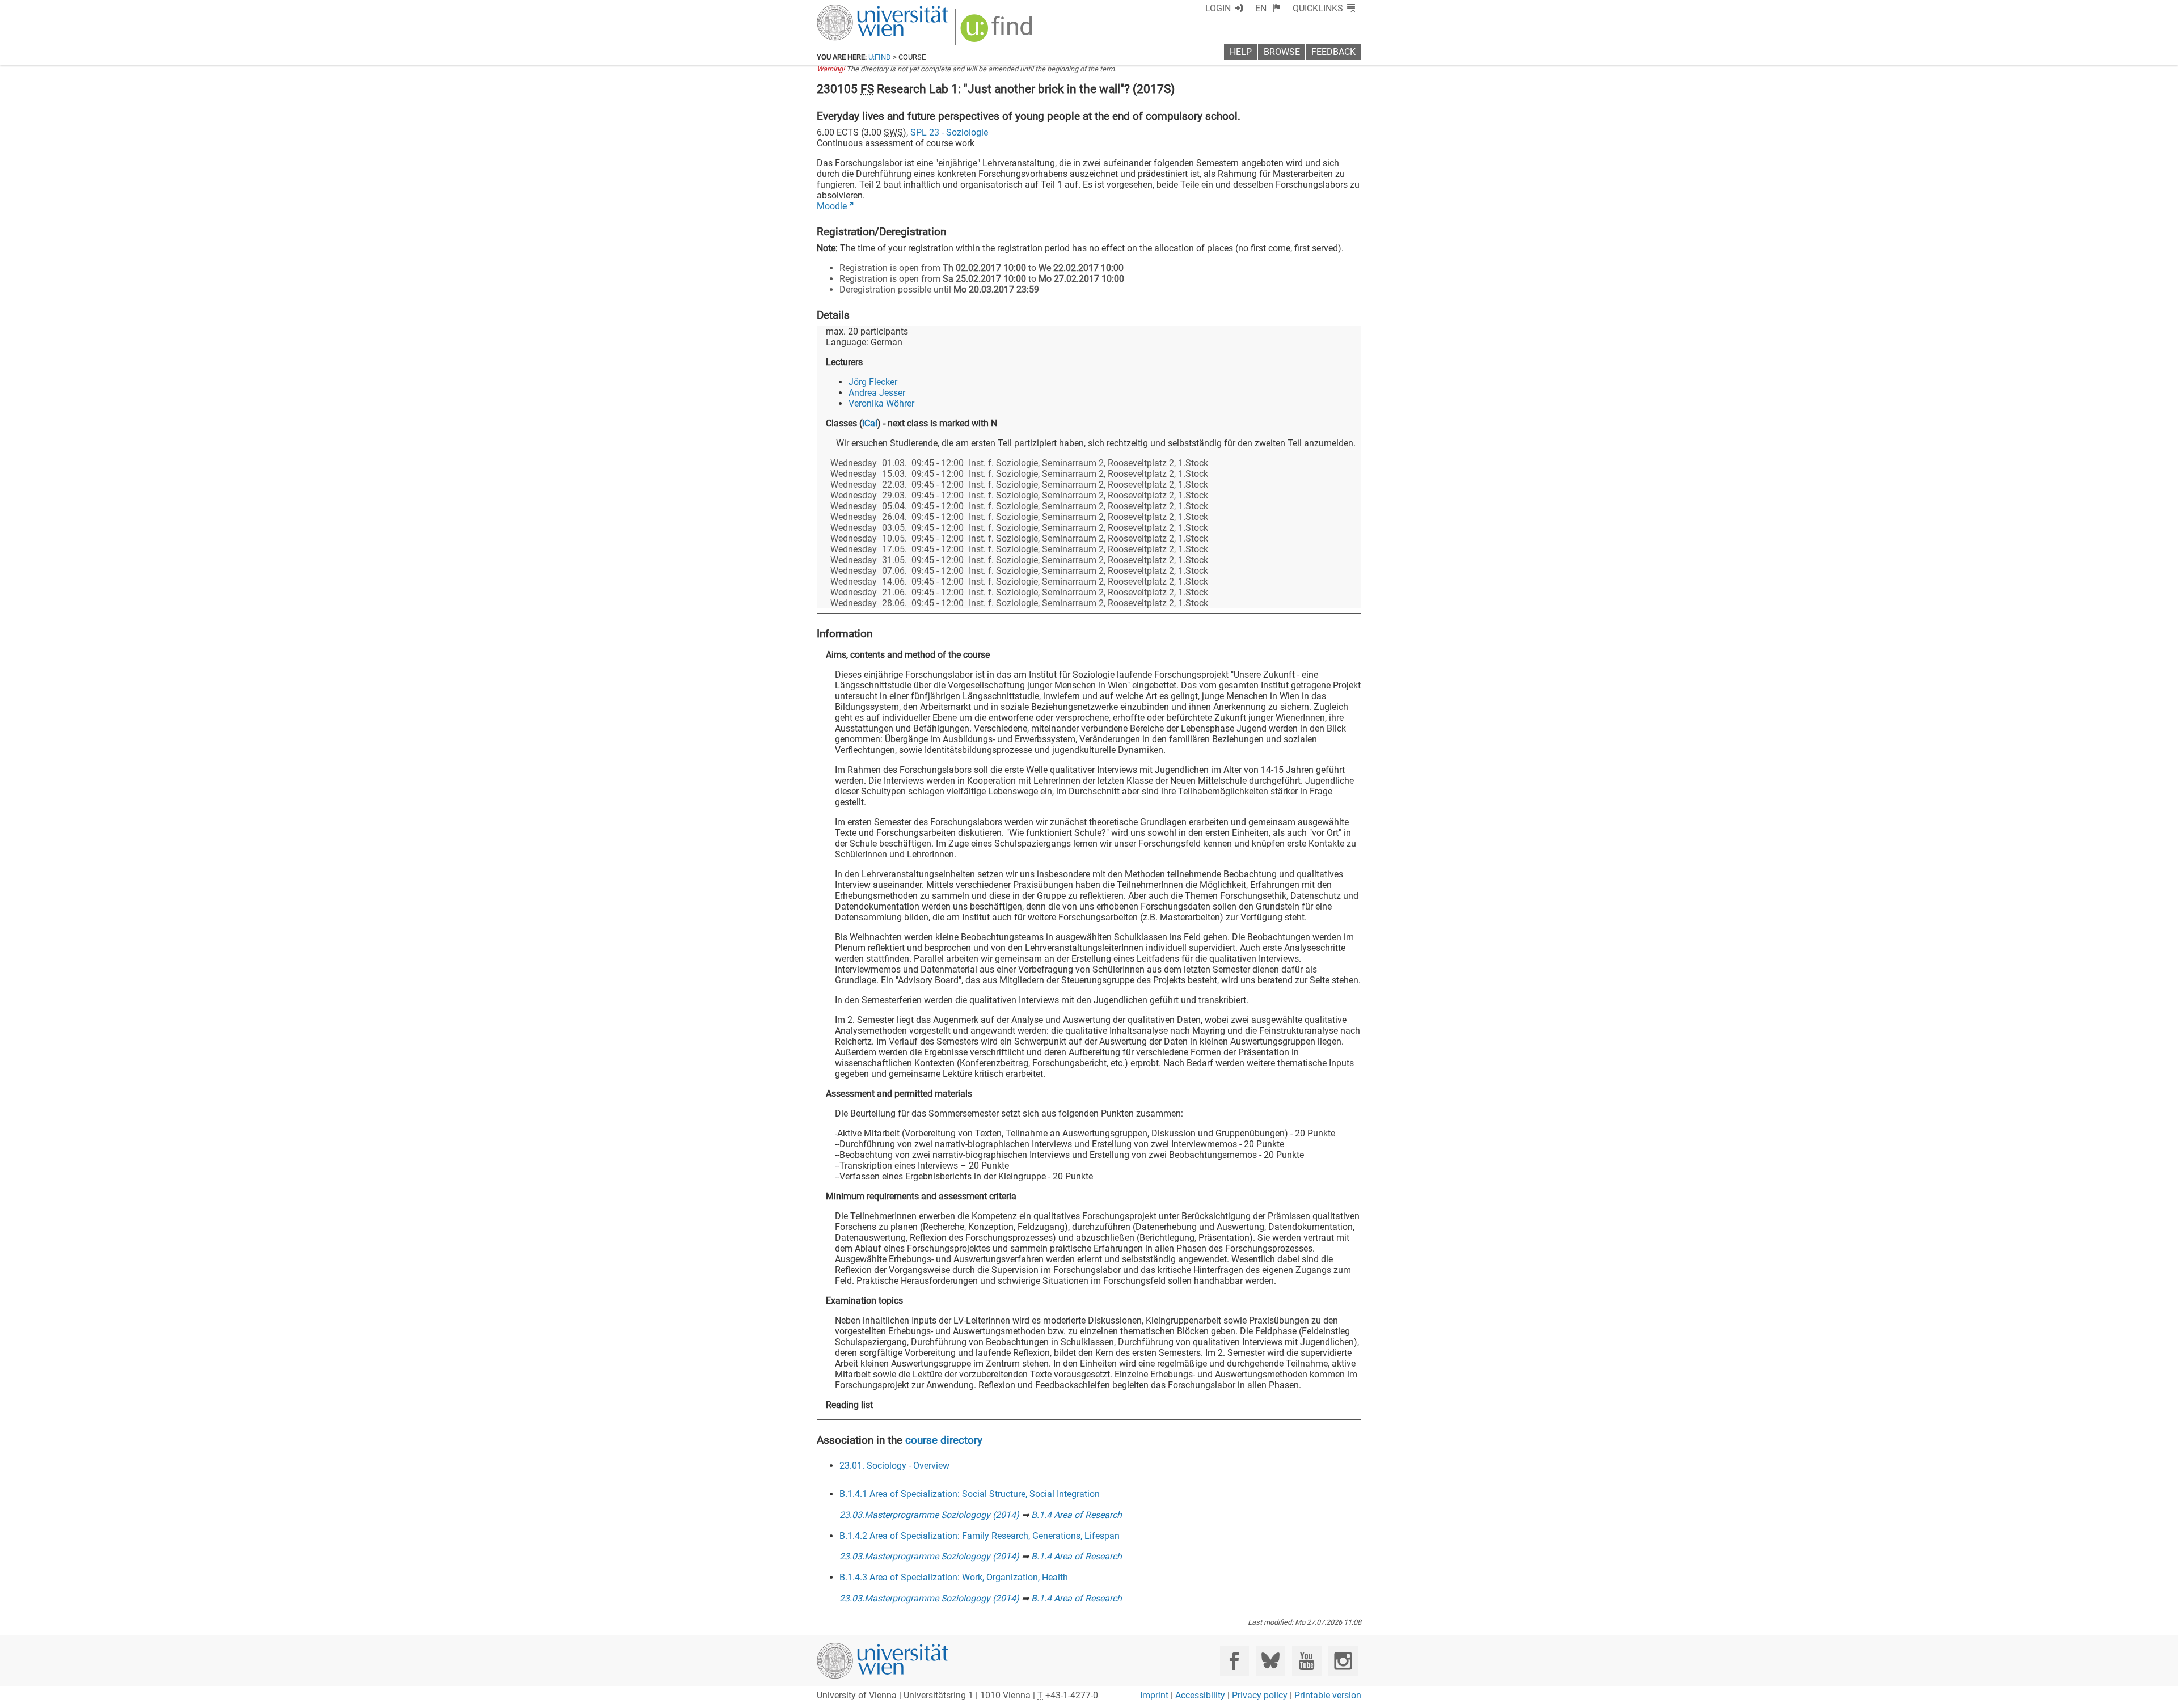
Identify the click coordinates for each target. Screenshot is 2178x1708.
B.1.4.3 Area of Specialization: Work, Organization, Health (954, 1577)
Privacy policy (1260, 1695)
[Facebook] (1234, 1661)
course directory (944, 1440)
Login (1218, 8)
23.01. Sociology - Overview (894, 1466)
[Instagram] (1343, 1661)
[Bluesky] (1270, 1661)
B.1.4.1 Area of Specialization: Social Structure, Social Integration (970, 1494)
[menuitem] (1268, 8)
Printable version (1328, 1695)
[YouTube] (1307, 1661)
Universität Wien (856, 10)
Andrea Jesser (877, 393)
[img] (998, 32)
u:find (880, 57)
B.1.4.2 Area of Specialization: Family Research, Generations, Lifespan (980, 1536)
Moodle (832, 206)
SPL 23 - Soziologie (949, 132)
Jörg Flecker (873, 382)
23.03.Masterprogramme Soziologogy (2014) (929, 1515)
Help (1241, 52)
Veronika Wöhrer (881, 403)
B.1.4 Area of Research (1077, 1515)
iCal (870, 423)
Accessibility (1200, 1695)
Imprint (1154, 1695)
